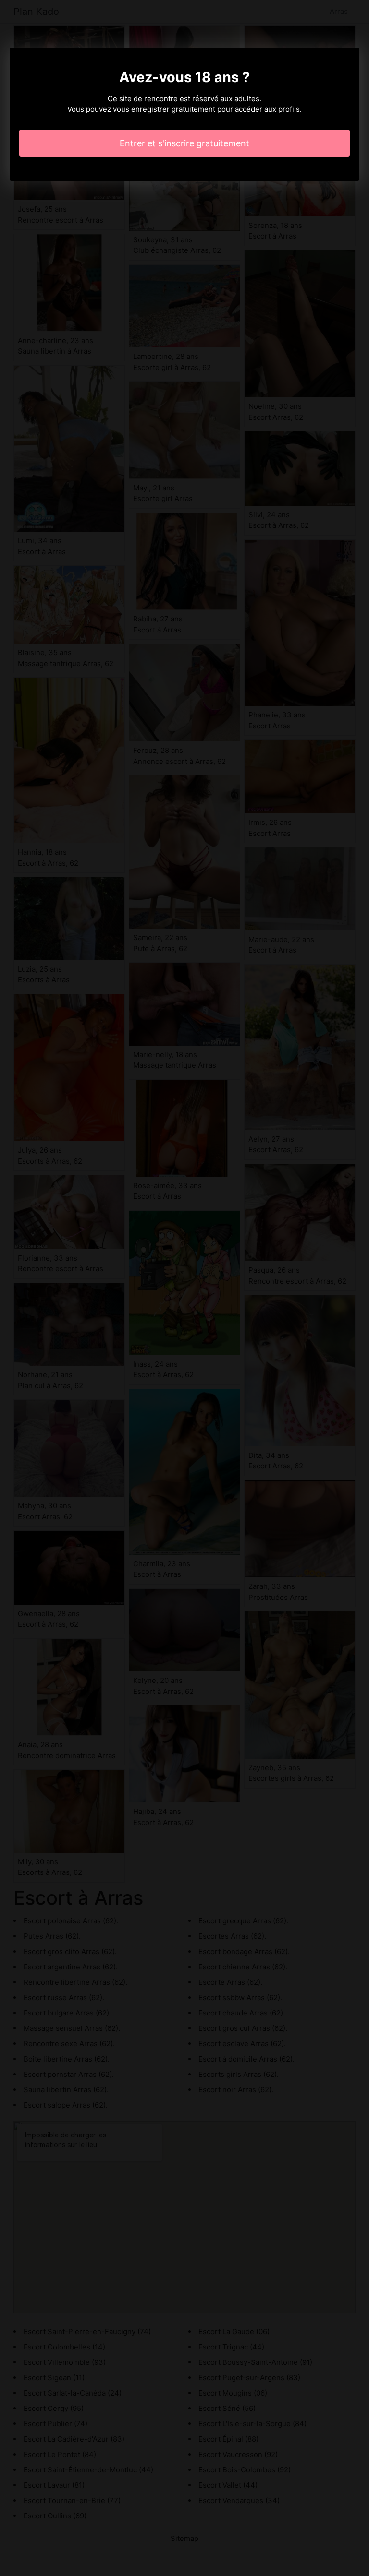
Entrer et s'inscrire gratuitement (184, 143)
